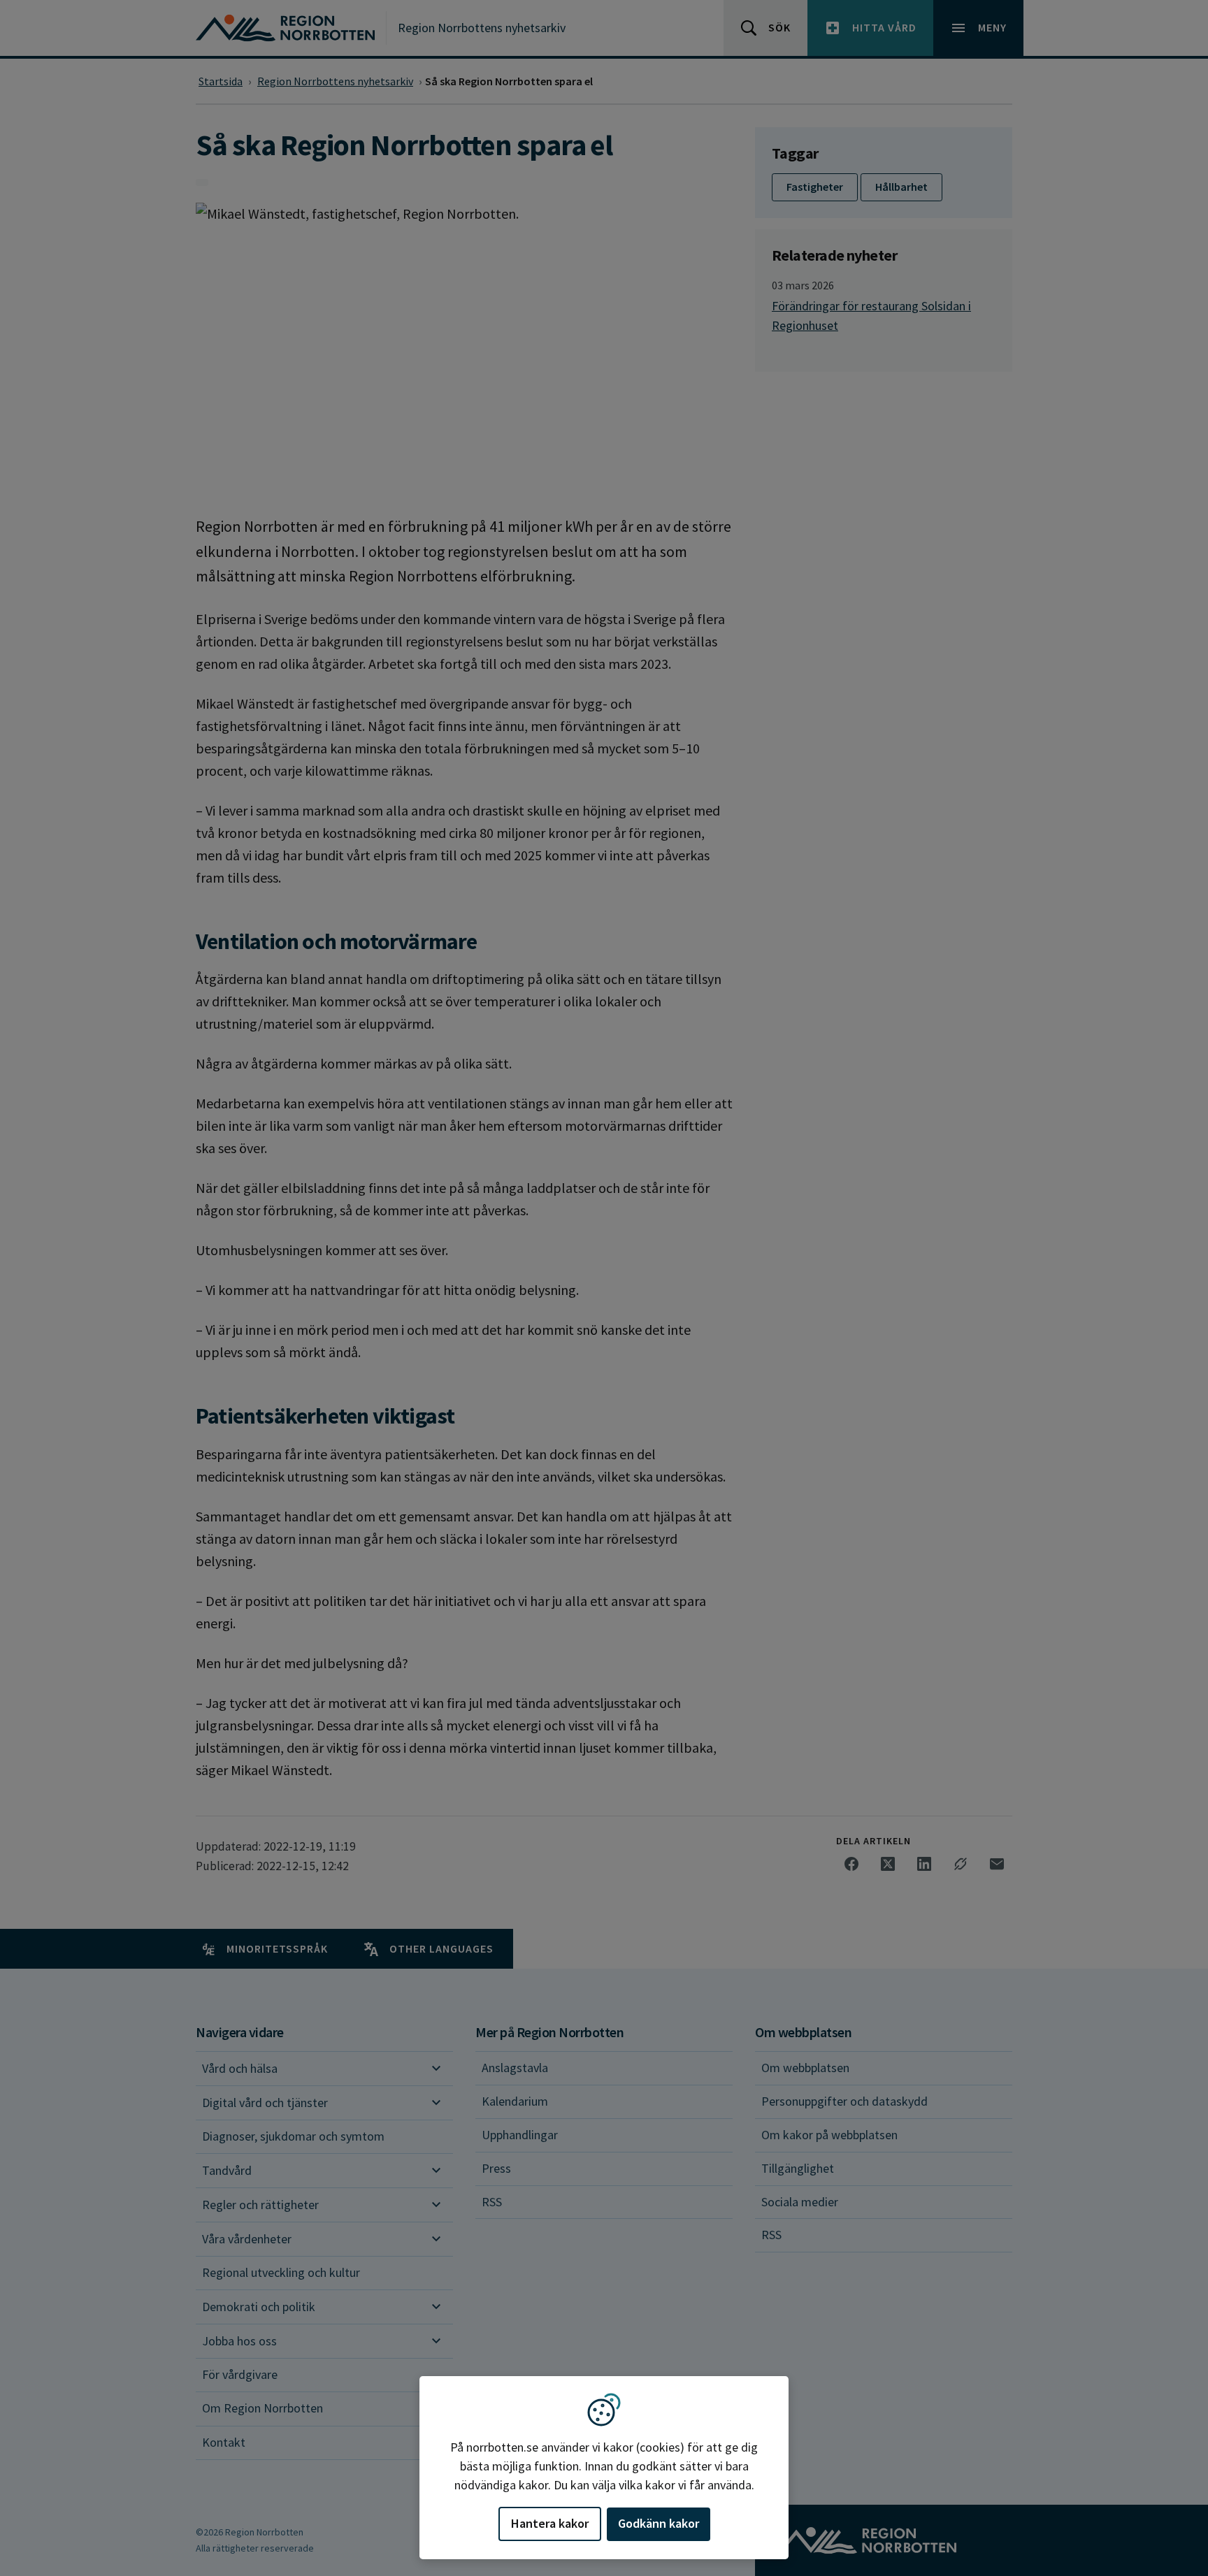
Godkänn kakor (659, 2523)
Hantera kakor (550, 2523)
